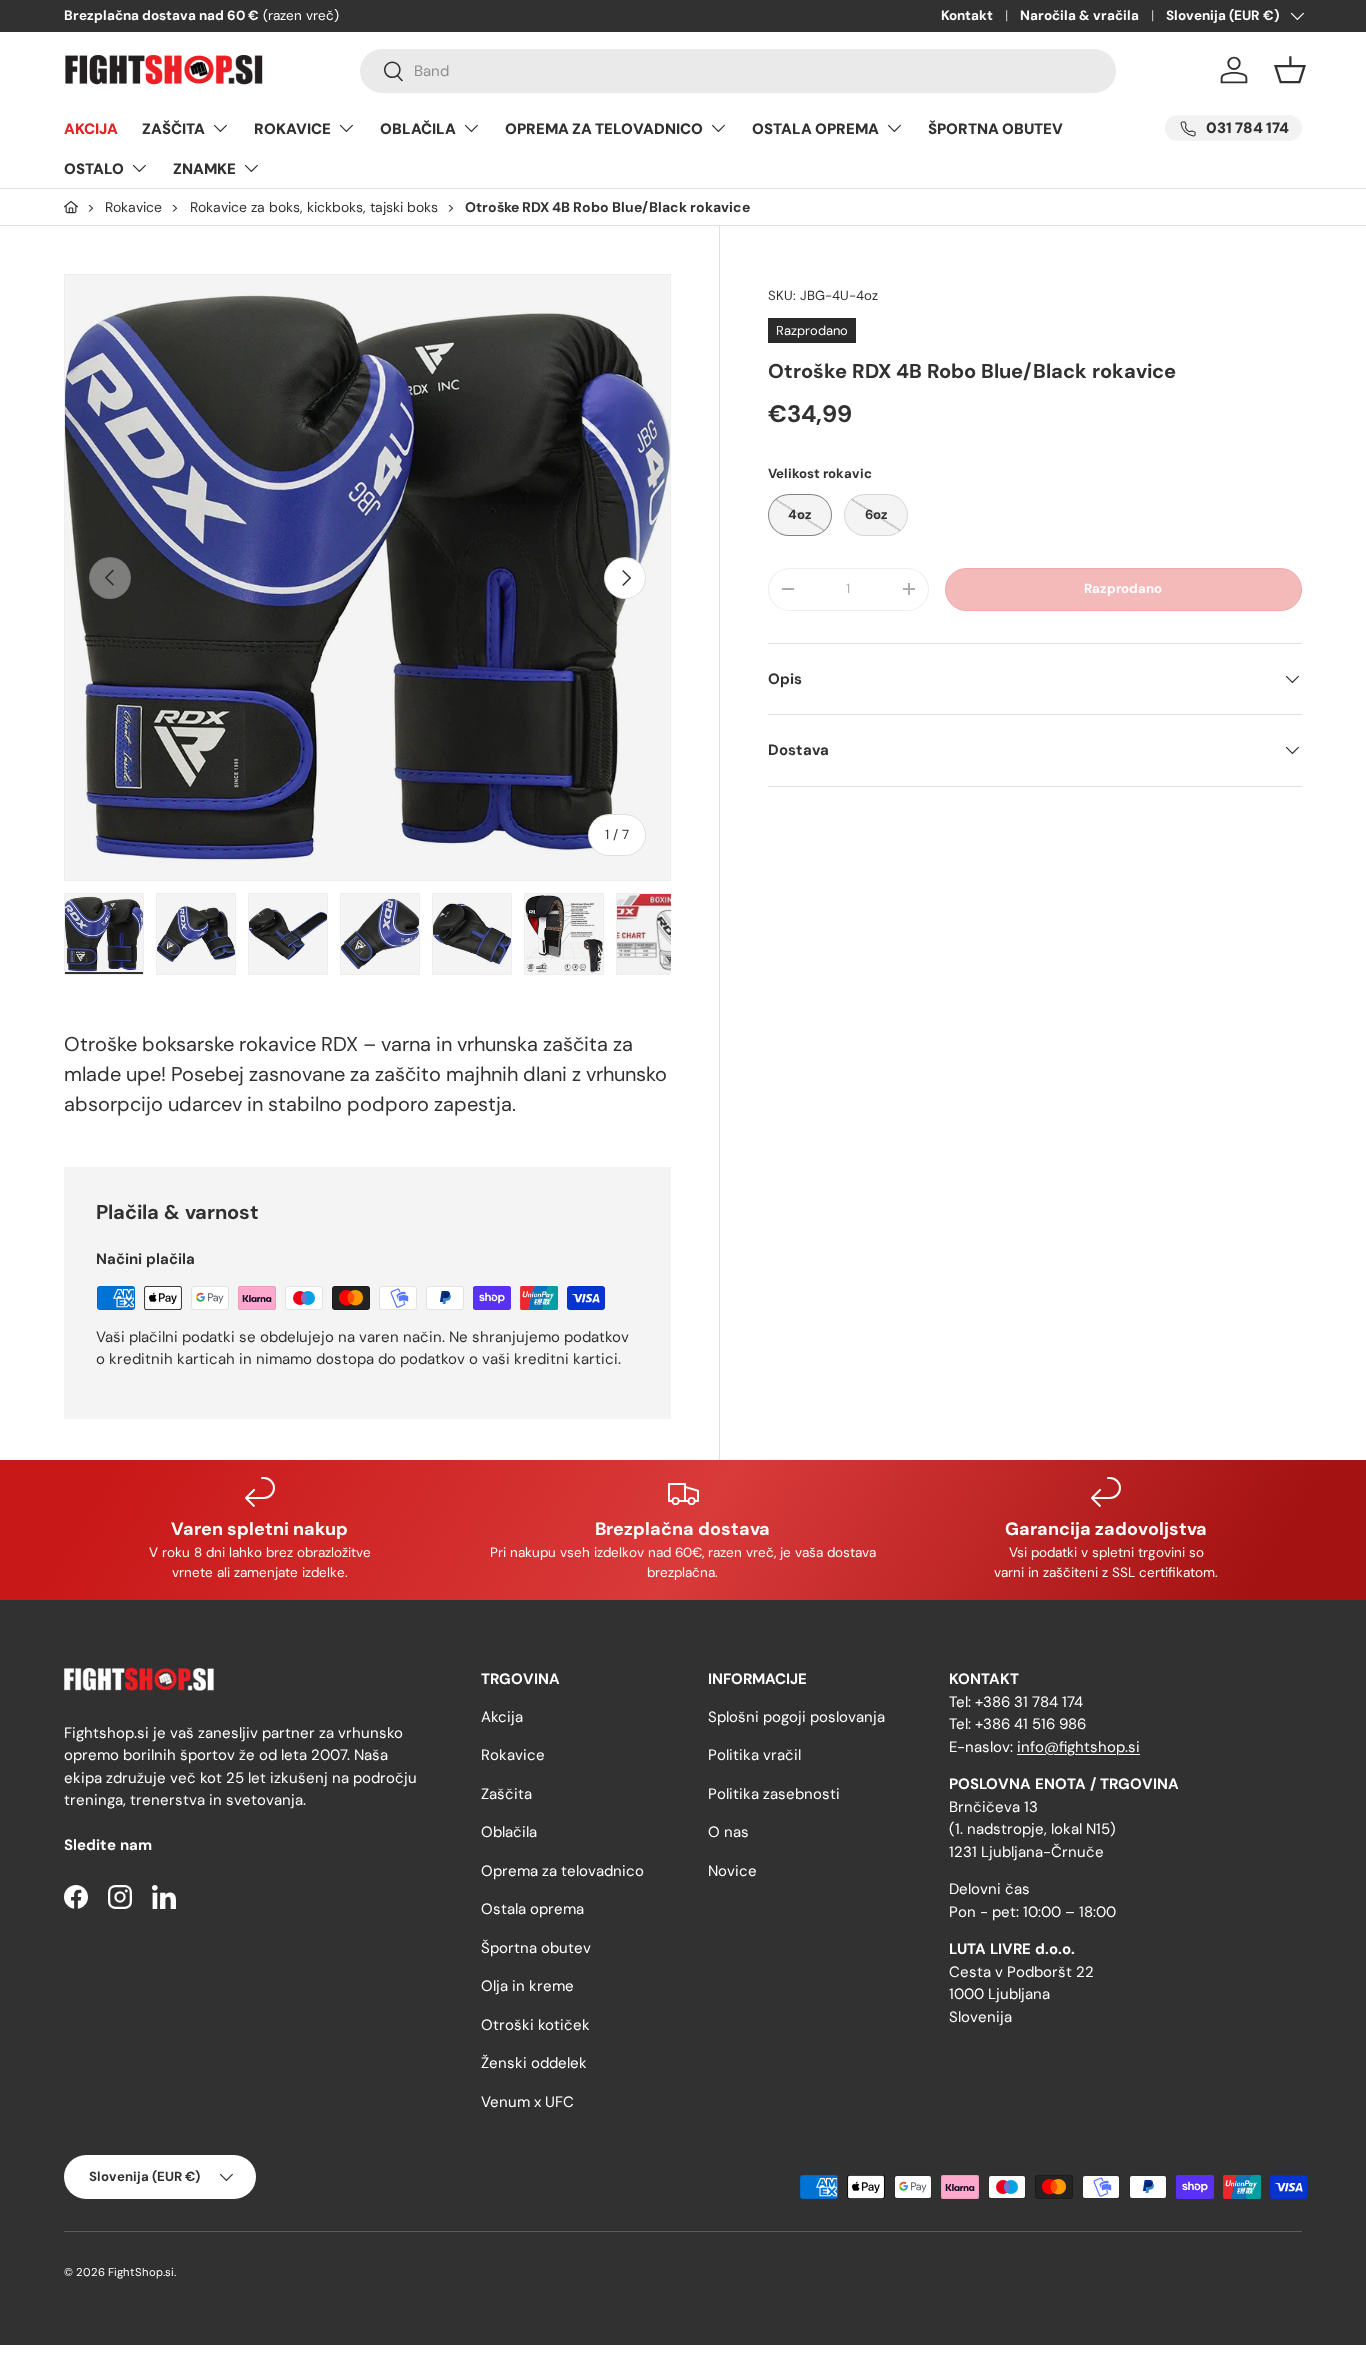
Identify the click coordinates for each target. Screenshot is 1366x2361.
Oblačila (509, 1832)
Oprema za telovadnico (562, 1871)
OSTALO (94, 169)
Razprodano (1123, 588)
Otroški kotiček (535, 2025)
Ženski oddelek (534, 2063)
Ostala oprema (532, 1909)
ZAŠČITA (173, 129)
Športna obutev (536, 1948)
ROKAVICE (292, 129)
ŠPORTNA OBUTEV (995, 129)
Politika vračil (754, 1755)
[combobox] (738, 71)
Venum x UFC (527, 2102)
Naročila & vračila (1079, 15)
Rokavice (513, 1755)
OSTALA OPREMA (815, 129)
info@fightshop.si (1078, 1747)
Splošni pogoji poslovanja (796, 1717)
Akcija (502, 1717)
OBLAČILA (418, 129)
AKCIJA (91, 129)
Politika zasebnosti (774, 1794)
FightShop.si (141, 2272)
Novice (732, 1871)
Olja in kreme (527, 1986)
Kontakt (967, 15)
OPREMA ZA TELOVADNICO (604, 129)
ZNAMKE (204, 169)
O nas (728, 1832)
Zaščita (506, 1794)
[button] (1290, 70)
